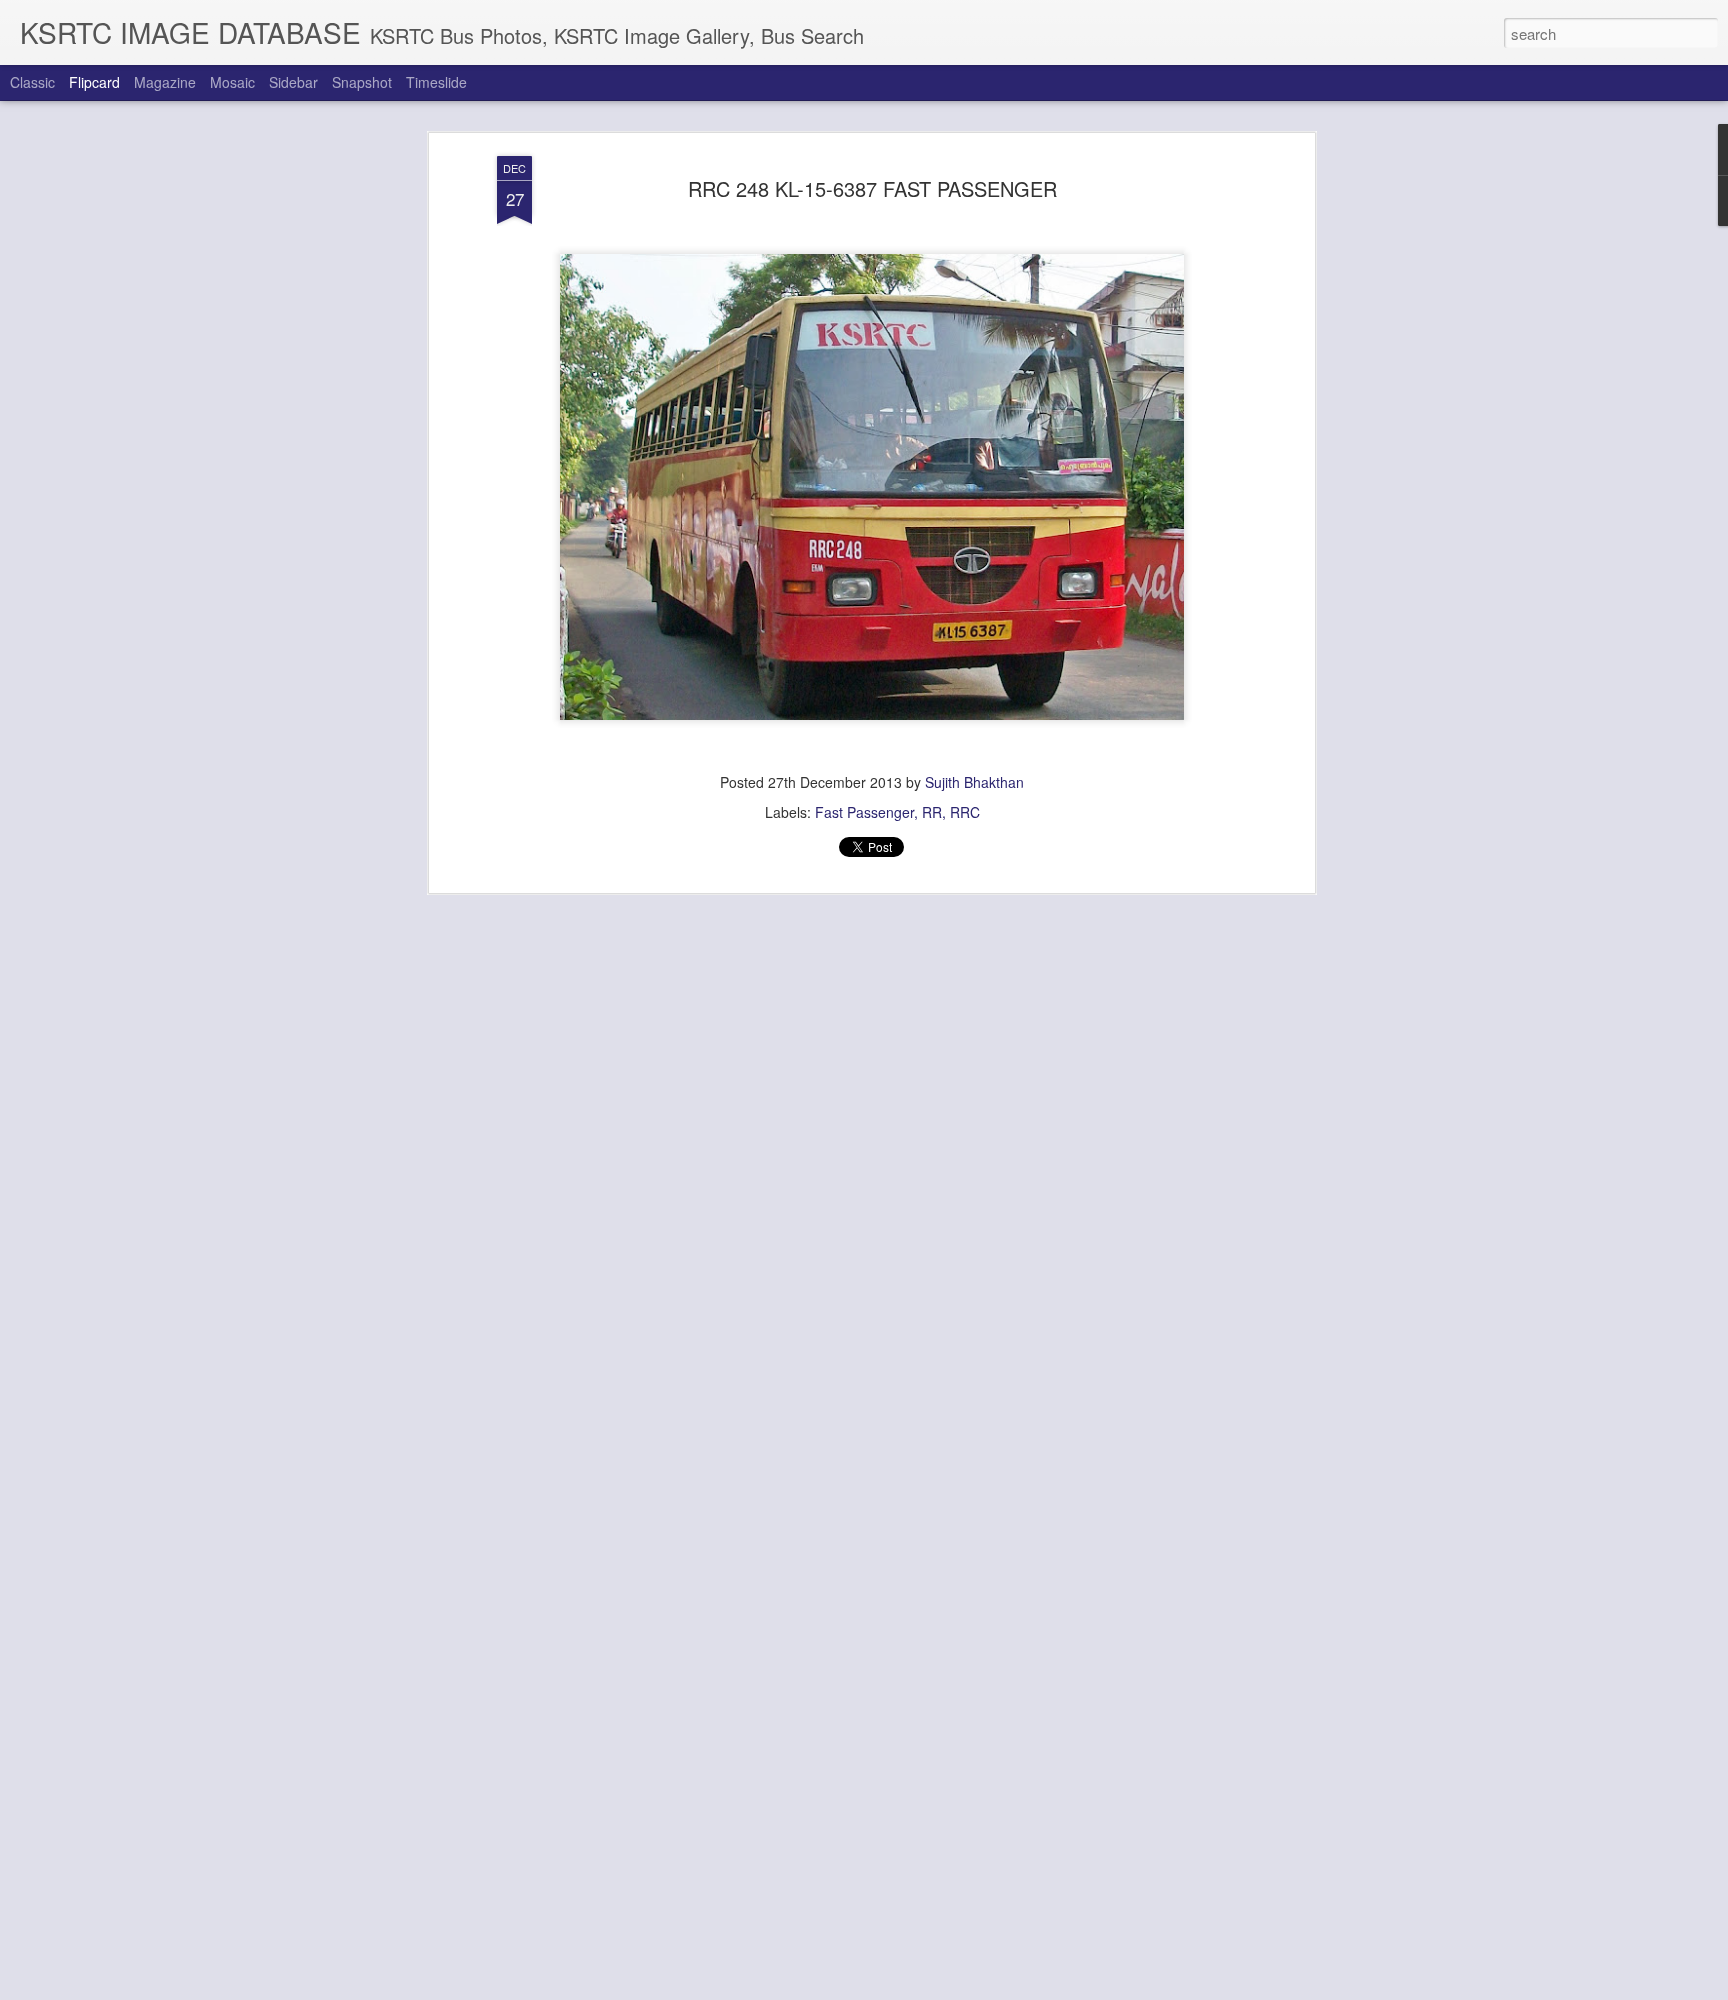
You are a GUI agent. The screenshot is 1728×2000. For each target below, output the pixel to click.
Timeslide (436, 82)
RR (932, 812)
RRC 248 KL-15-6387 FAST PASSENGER (872, 188)
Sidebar (293, 82)
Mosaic (232, 82)
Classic (32, 82)
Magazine (165, 82)
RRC (965, 812)
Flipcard (94, 82)
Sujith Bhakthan (974, 782)
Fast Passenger (864, 812)
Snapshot (362, 82)
